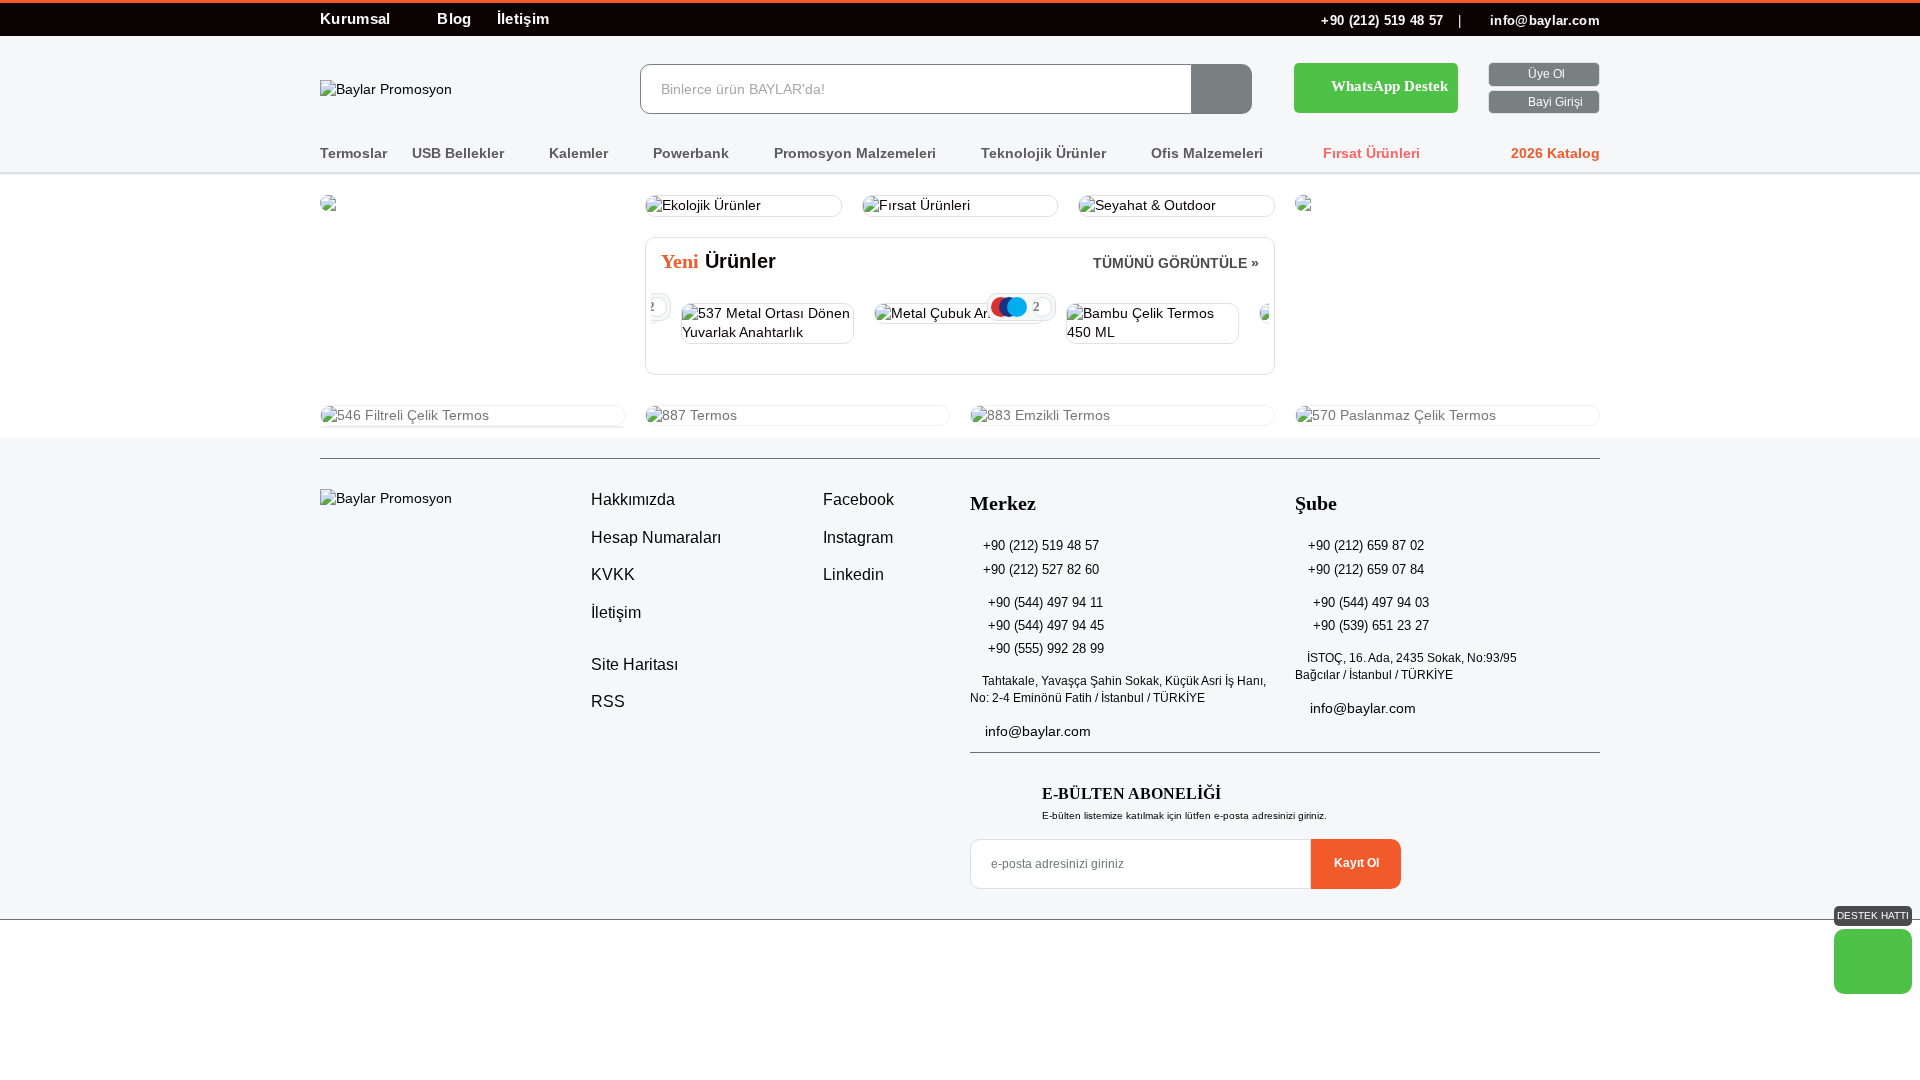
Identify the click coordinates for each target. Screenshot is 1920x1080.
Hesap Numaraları (656, 537)
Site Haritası (634, 664)
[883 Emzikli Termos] (1122, 416)
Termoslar (353, 153)
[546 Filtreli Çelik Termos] (472, 416)
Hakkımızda (633, 499)
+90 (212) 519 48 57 (1382, 20)
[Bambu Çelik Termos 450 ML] (1152, 323)
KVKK (613, 574)
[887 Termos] (797, 416)
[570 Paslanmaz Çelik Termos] (1447, 416)
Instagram (856, 537)
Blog (454, 18)
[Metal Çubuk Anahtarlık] (960, 314)
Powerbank (693, 153)
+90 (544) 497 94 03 (1371, 602)
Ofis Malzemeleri (1209, 153)
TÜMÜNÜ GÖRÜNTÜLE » (1176, 263)
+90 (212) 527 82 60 (1041, 569)
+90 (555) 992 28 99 (1046, 648)
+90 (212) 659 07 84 (1366, 569)
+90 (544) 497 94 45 (1046, 625)
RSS (608, 701)
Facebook (856, 499)
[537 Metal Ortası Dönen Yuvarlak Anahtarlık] (767, 323)
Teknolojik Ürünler (1045, 153)
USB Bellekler (460, 153)
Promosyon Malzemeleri (857, 153)
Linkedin (851, 574)
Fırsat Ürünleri (1369, 153)
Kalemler (580, 153)
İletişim (523, 18)
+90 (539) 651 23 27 (1371, 625)
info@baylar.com (1543, 20)
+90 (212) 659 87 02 (1366, 545)
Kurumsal (357, 18)
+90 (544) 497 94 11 (1045, 602)
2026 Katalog (1553, 153)
